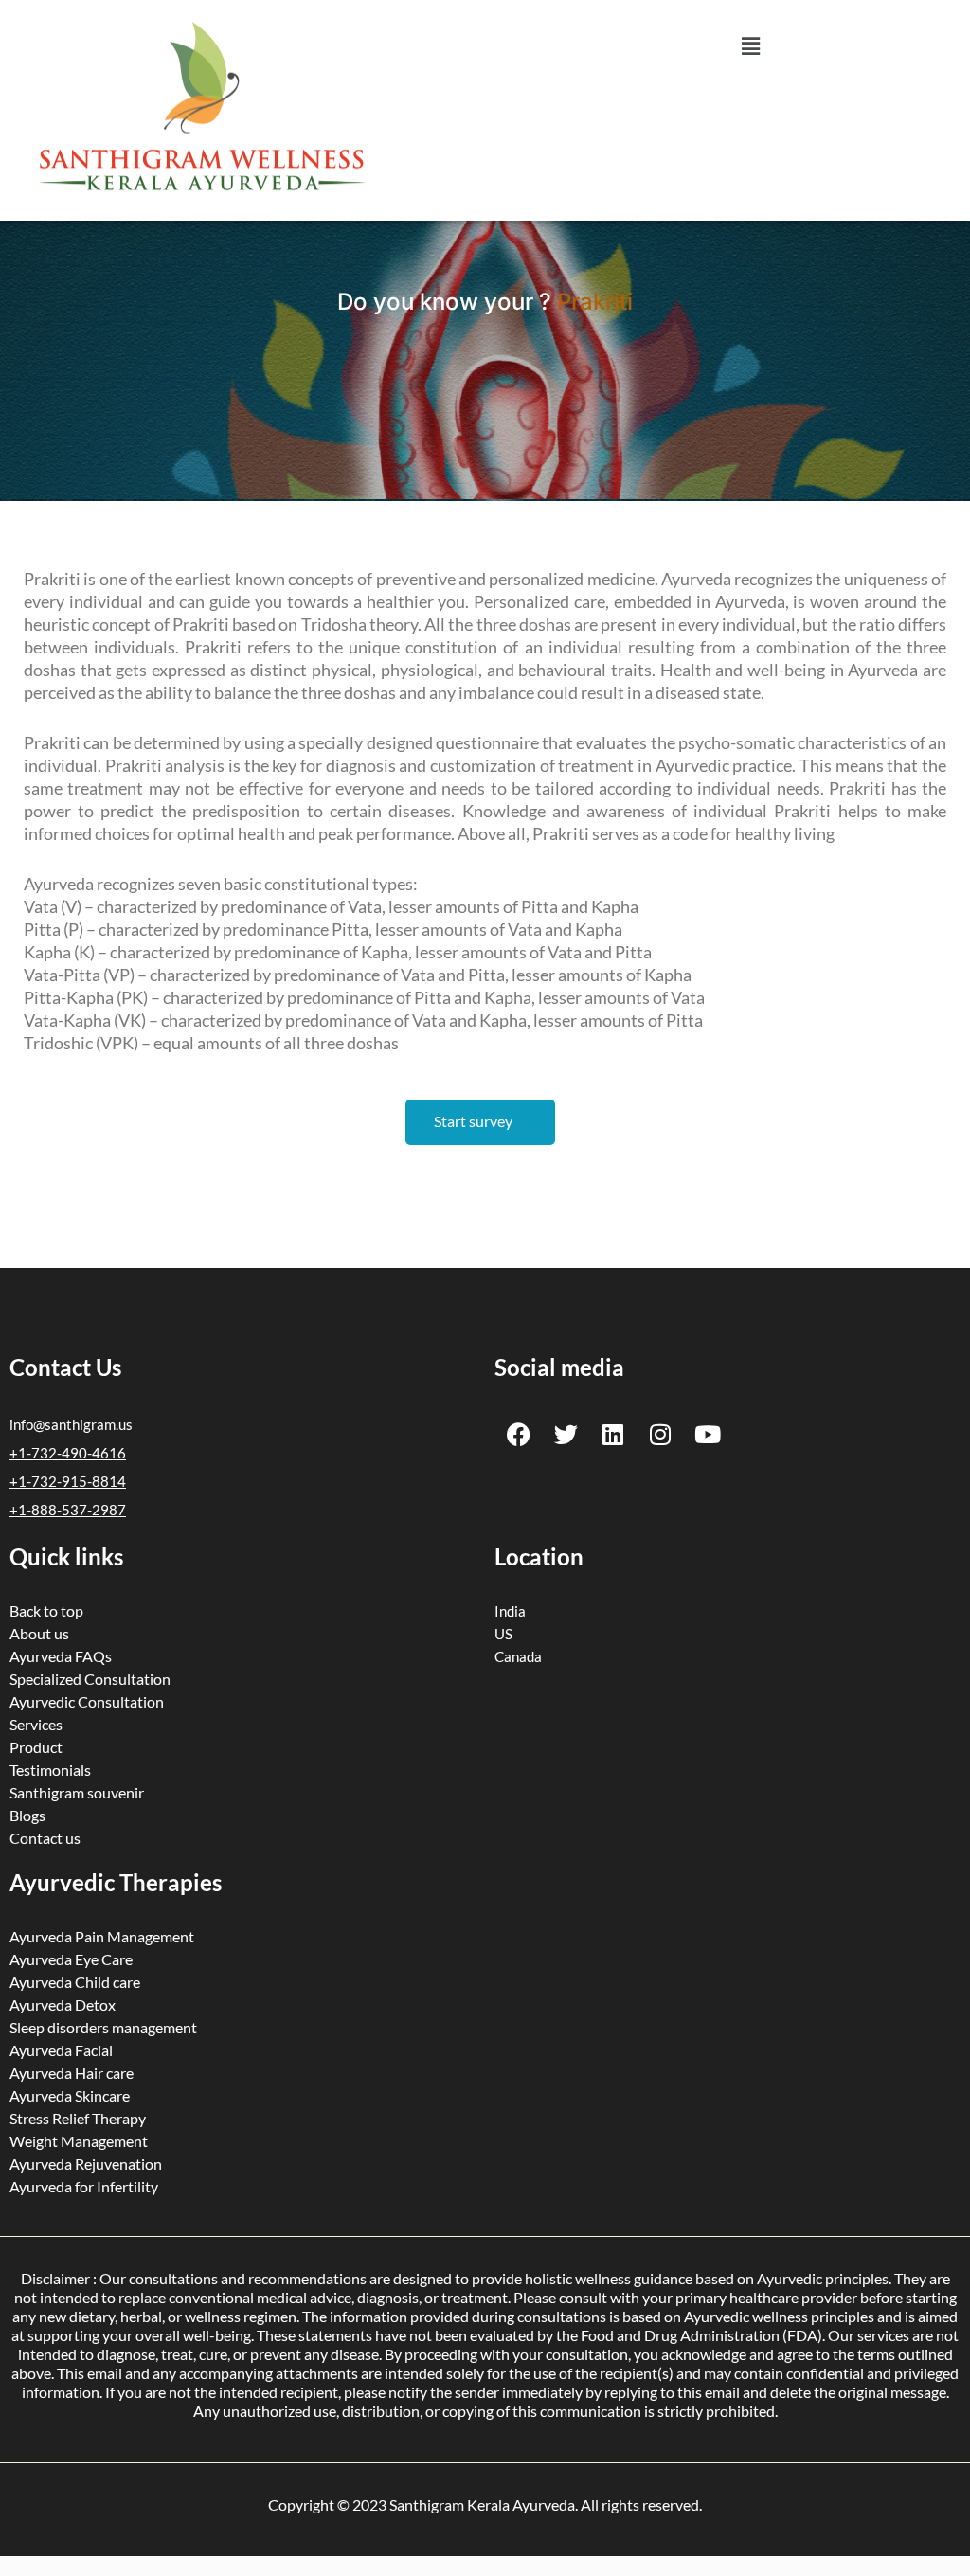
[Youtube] (708, 1434)
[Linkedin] (613, 1434)
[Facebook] (518, 1434)
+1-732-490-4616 (68, 1453)
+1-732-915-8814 (68, 1481)
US (503, 1634)
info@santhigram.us (71, 1424)
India (510, 1611)
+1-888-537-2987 (68, 1510)
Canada (518, 1656)
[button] (750, 46)
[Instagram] (660, 1434)
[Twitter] (566, 1434)
